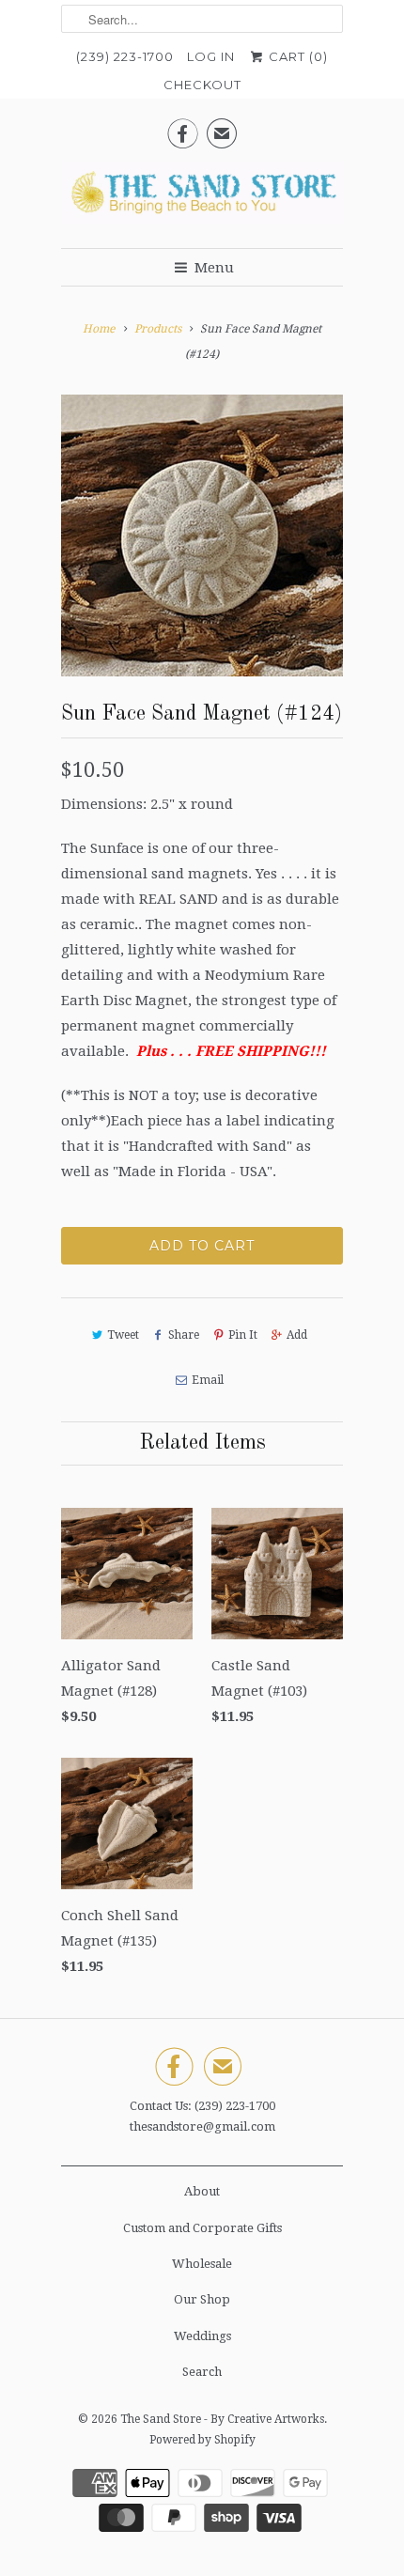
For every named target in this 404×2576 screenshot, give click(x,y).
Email (207, 1380)
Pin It (243, 1335)
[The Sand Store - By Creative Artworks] (202, 198)
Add (297, 1335)
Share (184, 1335)
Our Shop (202, 2299)
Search (202, 2372)
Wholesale (202, 2264)
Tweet (123, 1335)
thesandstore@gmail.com (202, 2126)
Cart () (296, 56)
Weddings (202, 2336)
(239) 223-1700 (125, 56)
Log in (211, 56)
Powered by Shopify (202, 2440)
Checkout (202, 85)
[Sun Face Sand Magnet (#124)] (202, 535)
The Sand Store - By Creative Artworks (222, 2419)
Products (158, 329)
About (202, 2191)
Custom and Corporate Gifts (202, 2228)
